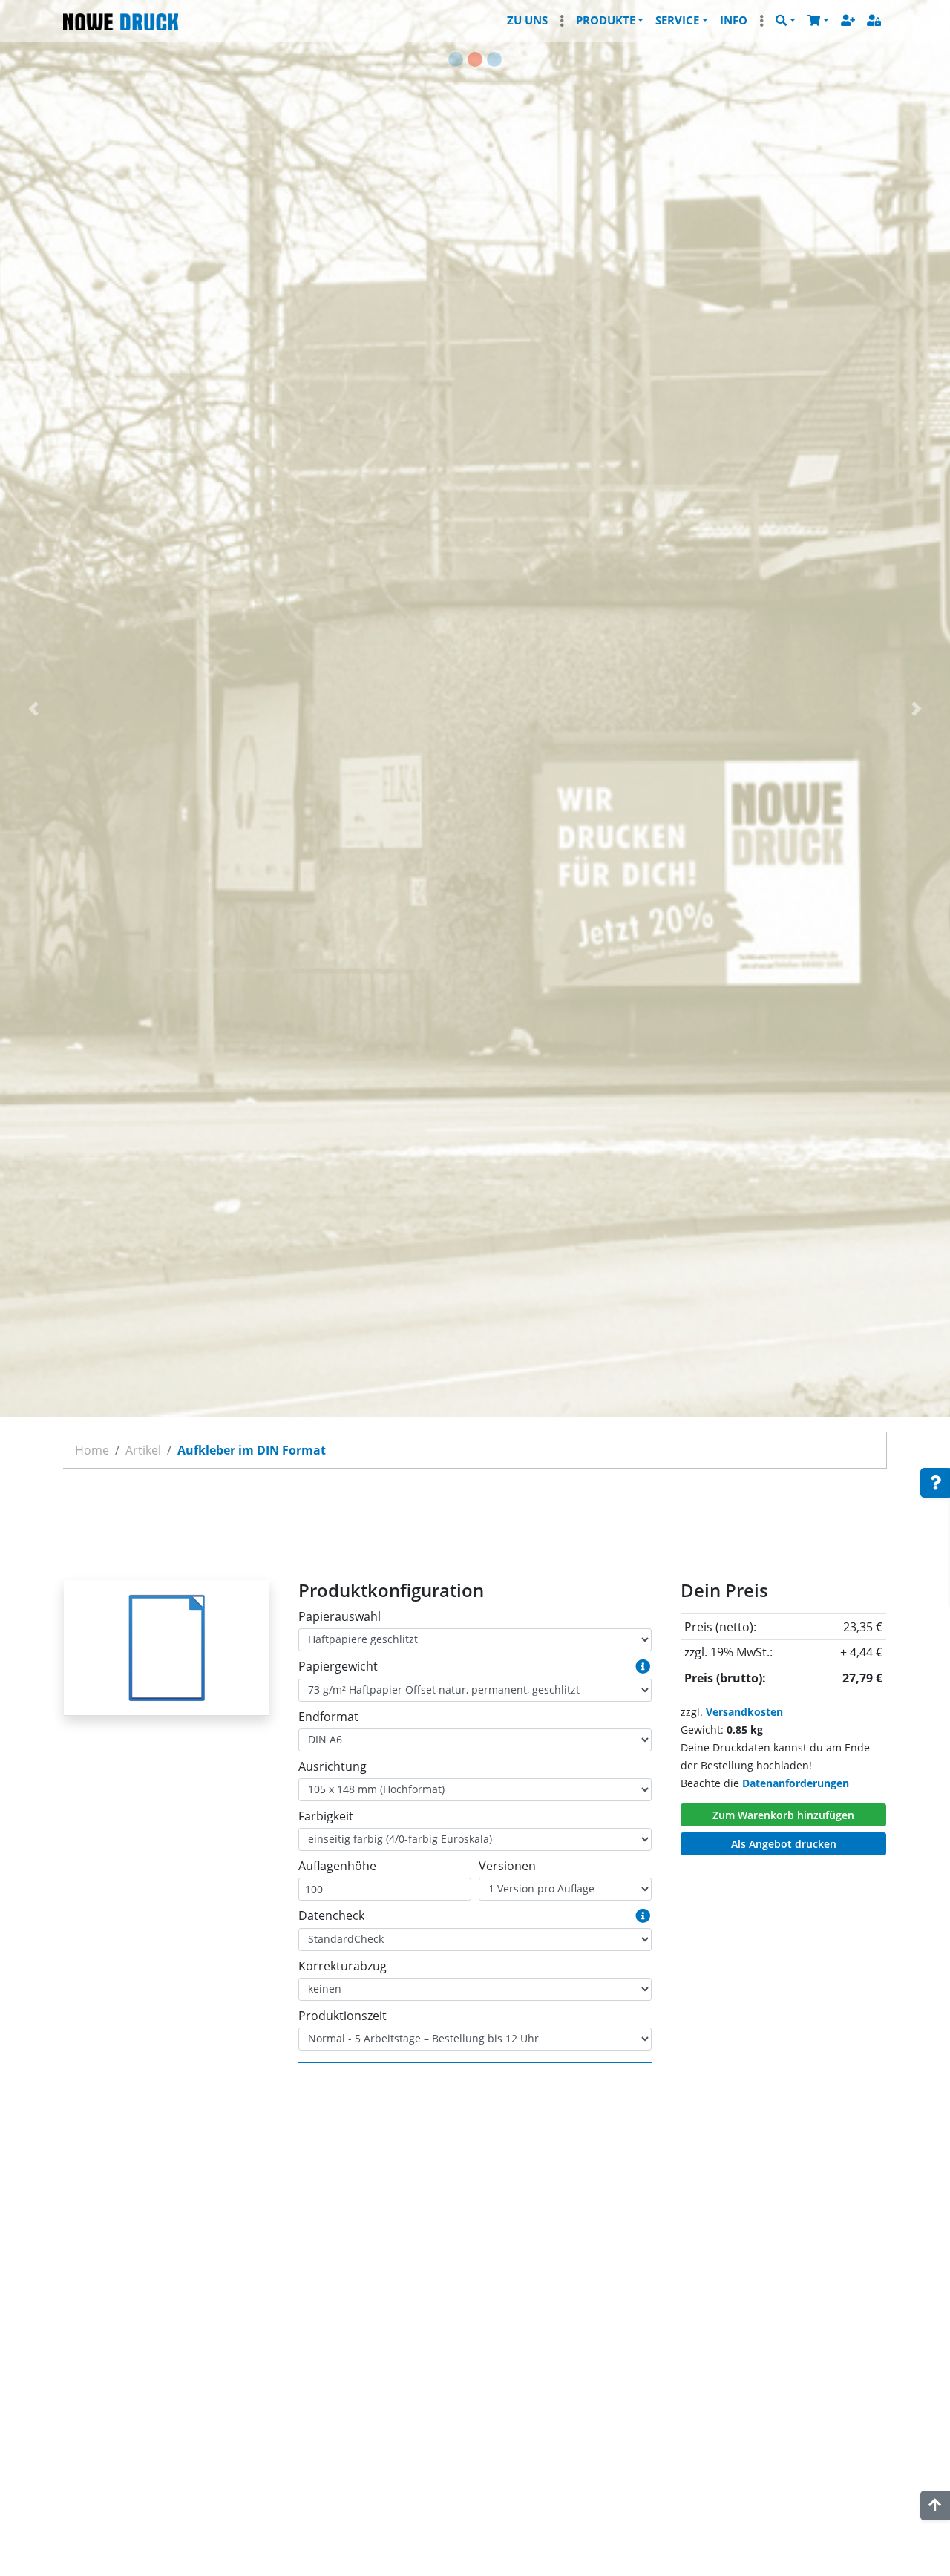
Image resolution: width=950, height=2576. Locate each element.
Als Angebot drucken (784, 1844)
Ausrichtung (332, 1766)
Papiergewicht (338, 1666)
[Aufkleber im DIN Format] (166, 1648)
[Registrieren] (848, 20)
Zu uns (527, 20)
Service (677, 20)
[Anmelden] (874, 20)
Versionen (507, 1866)
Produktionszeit (343, 2016)
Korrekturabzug (343, 1966)
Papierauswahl (340, 1616)
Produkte (606, 20)
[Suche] (786, 20)
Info (734, 20)
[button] (818, 20)
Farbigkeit (326, 1816)
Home (92, 1450)
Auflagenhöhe (337, 1866)
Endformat (328, 1717)
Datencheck (331, 1915)
